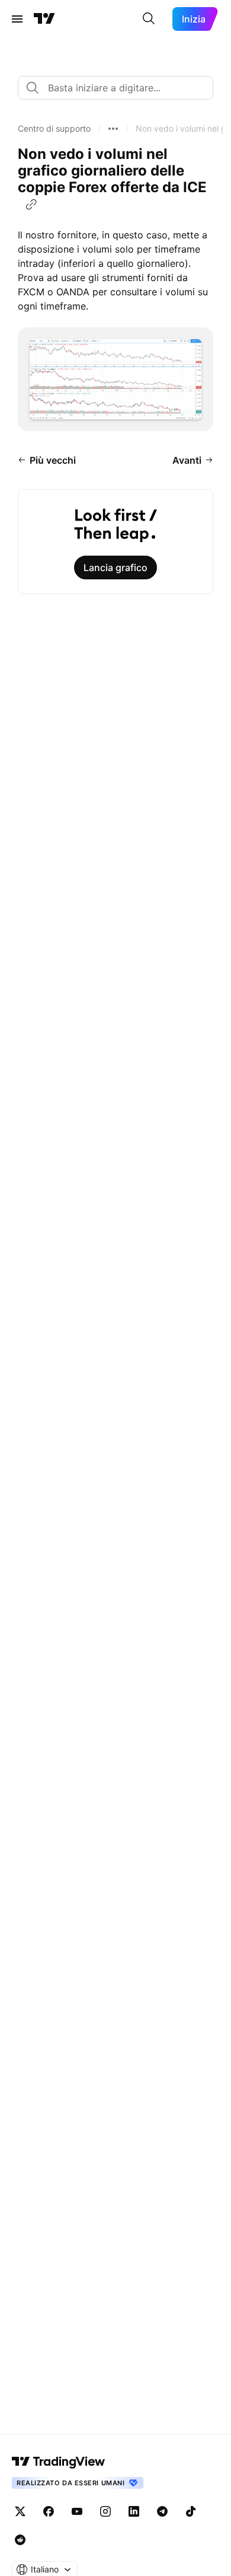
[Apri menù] (17, 19)
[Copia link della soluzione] (31, 205)
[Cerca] (149, 19)
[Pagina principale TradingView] (44, 19)
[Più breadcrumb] (113, 129)
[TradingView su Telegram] (162, 2511)
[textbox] (120, 88)
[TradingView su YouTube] (77, 2511)
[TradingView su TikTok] (191, 2511)
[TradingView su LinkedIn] (134, 2511)
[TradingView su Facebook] (49, 2511)
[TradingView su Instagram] (105, 2511)
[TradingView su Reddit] (20, 2540)
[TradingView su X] (20, 2511)
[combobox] (115, 88)
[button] (54, 129)
